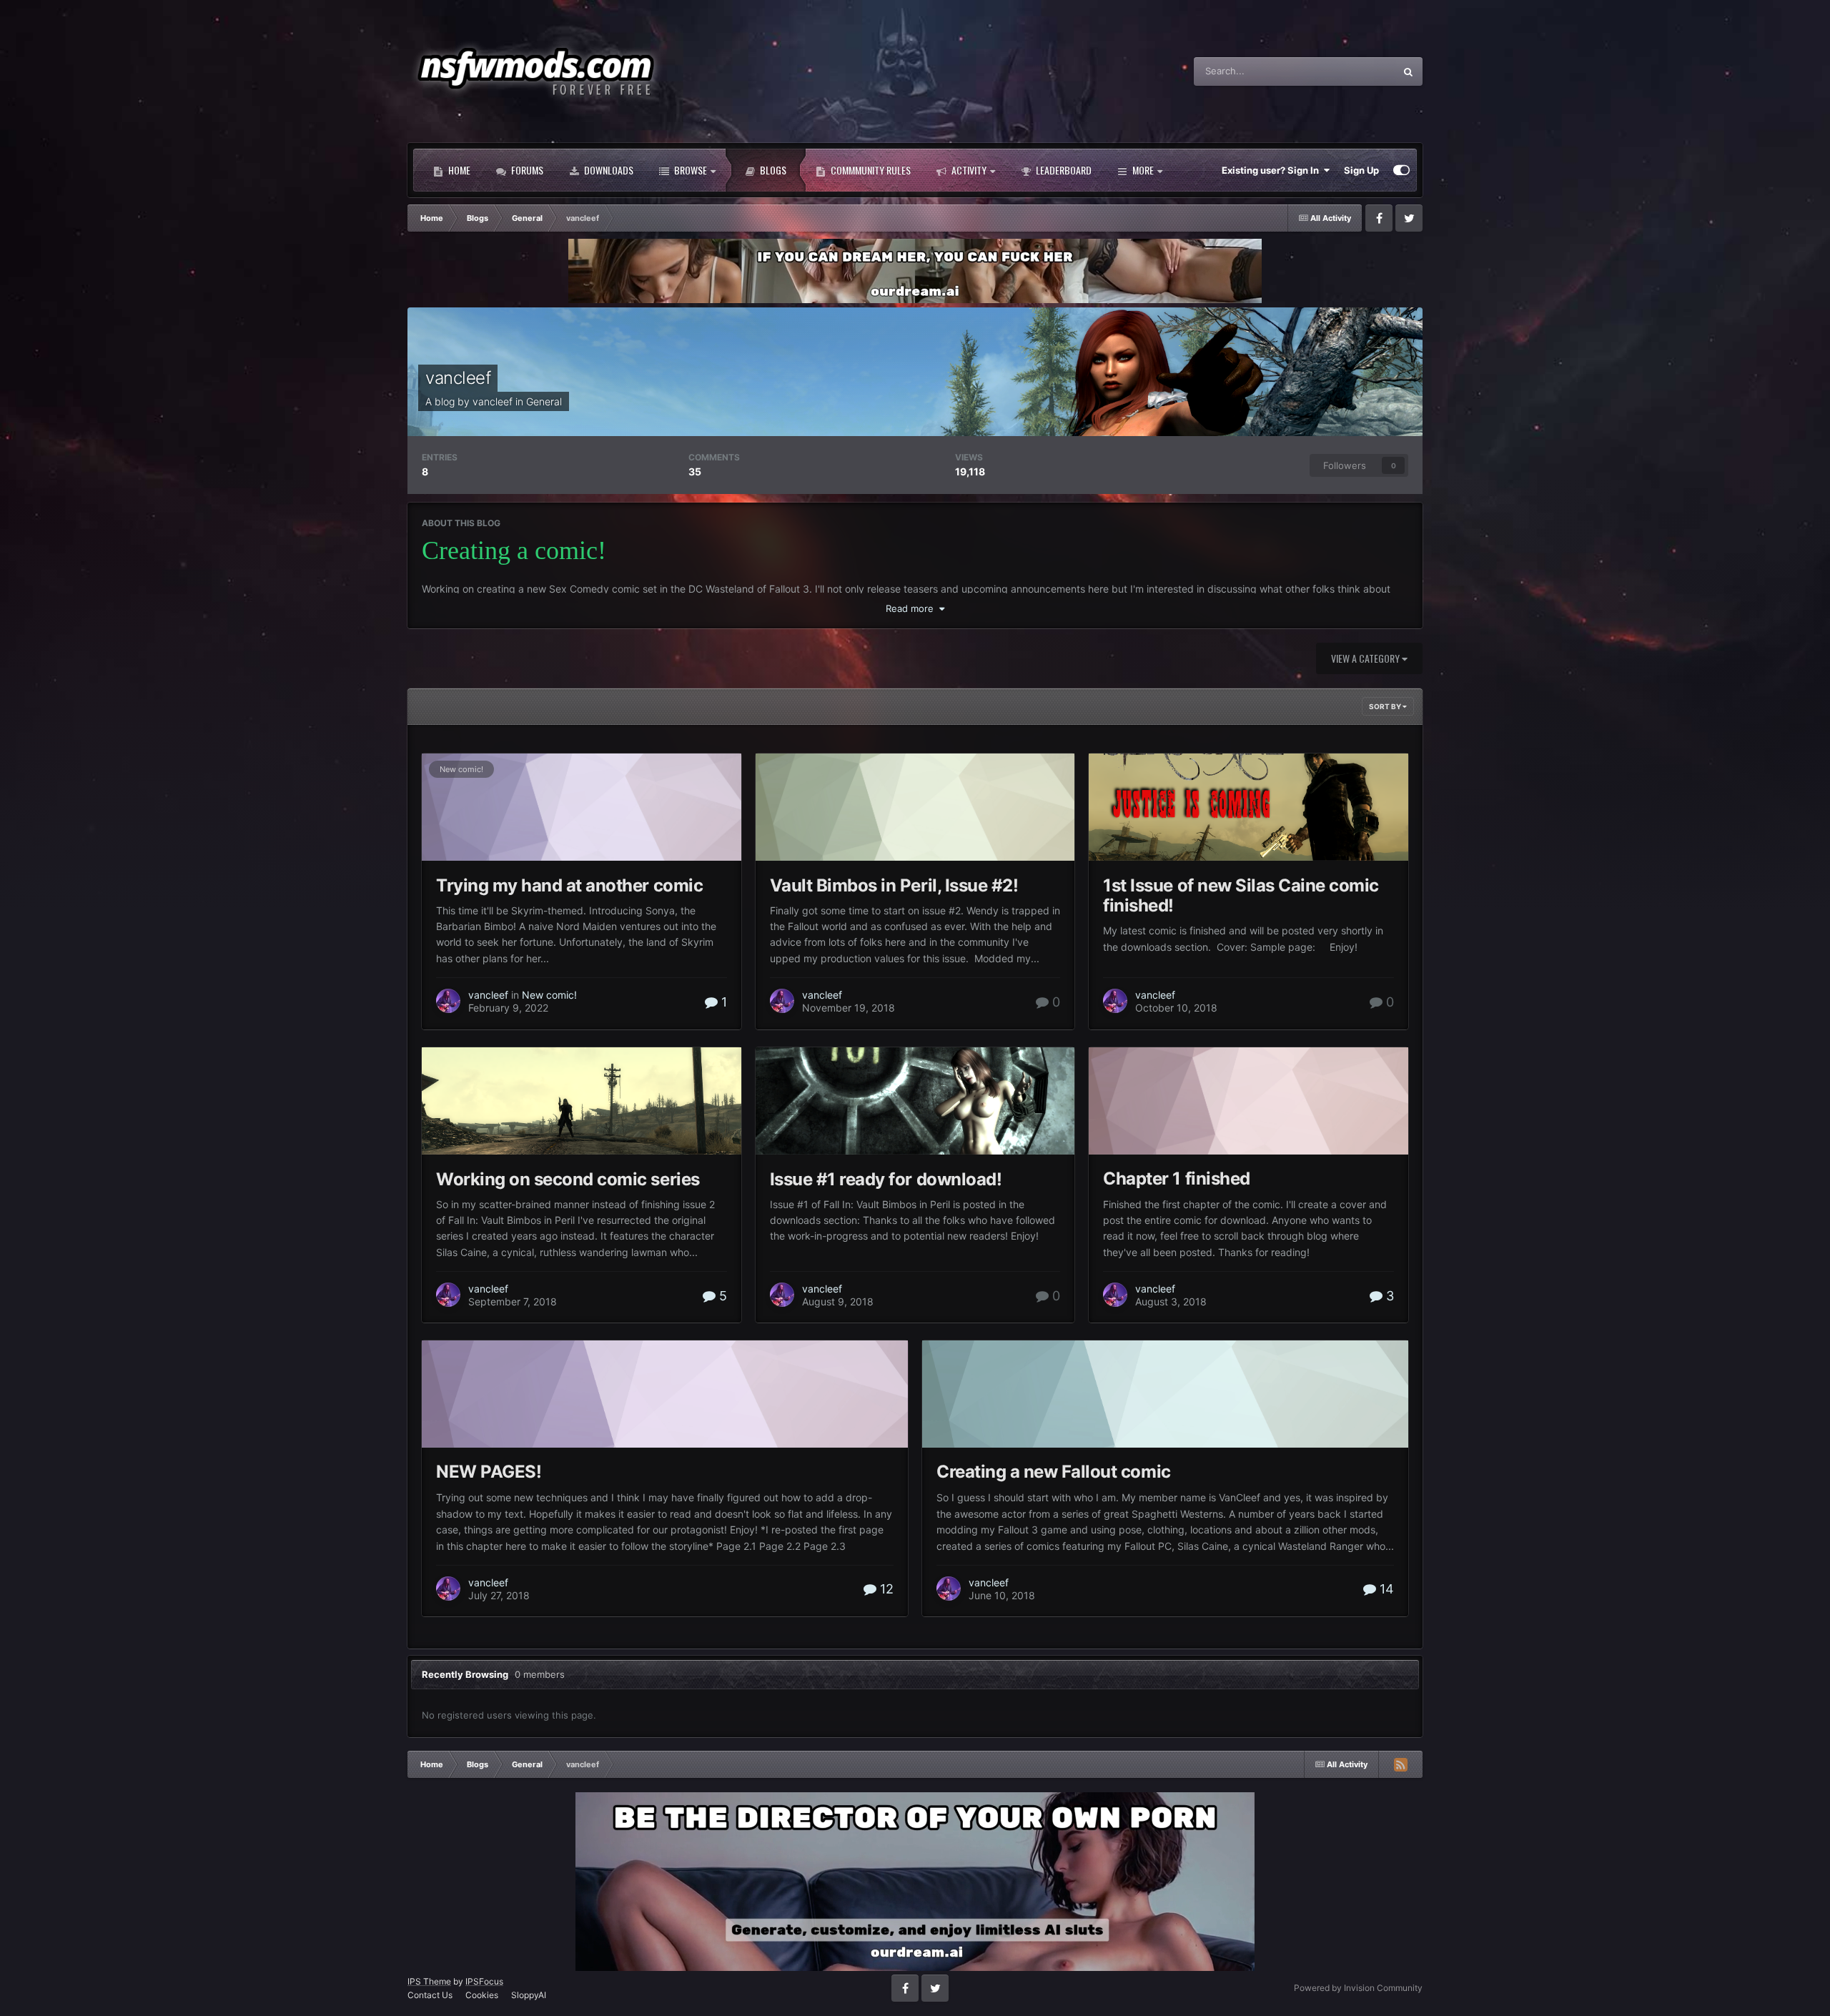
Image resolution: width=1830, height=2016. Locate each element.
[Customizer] (1401, 170)
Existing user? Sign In (1272, 170)
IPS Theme (429, 1981)
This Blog (1356, 71)
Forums (526, 170)
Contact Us (430, 1995)
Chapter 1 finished (1176, 1179)
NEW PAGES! (489, 1472)
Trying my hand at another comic (569, 885)
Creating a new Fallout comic (1054, 1472)
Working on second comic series (568, 1179)
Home (458, 170)
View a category (1366, 658)
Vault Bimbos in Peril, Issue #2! (894, 885)
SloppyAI (529, 1995)
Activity (968, 170)
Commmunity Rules (870, 170)
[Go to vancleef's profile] (448, 1001)
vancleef (458, 378)
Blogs (772, 170)
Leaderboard (1063, 170)
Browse (689, 170)
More (1143, 170)
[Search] (1408, 71)
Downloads (608, 170)
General (544, 401)
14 (1385, 1589)
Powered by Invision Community (1358, 1988)
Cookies (482, 1995)
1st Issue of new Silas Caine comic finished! (1241, 895)
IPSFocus (484, 1981)
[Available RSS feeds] (1400, 1764)
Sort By (1386, 706)
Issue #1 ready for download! (886, 1179)
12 (885, 1589)
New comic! (461, 769)
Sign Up (1361, 170)
